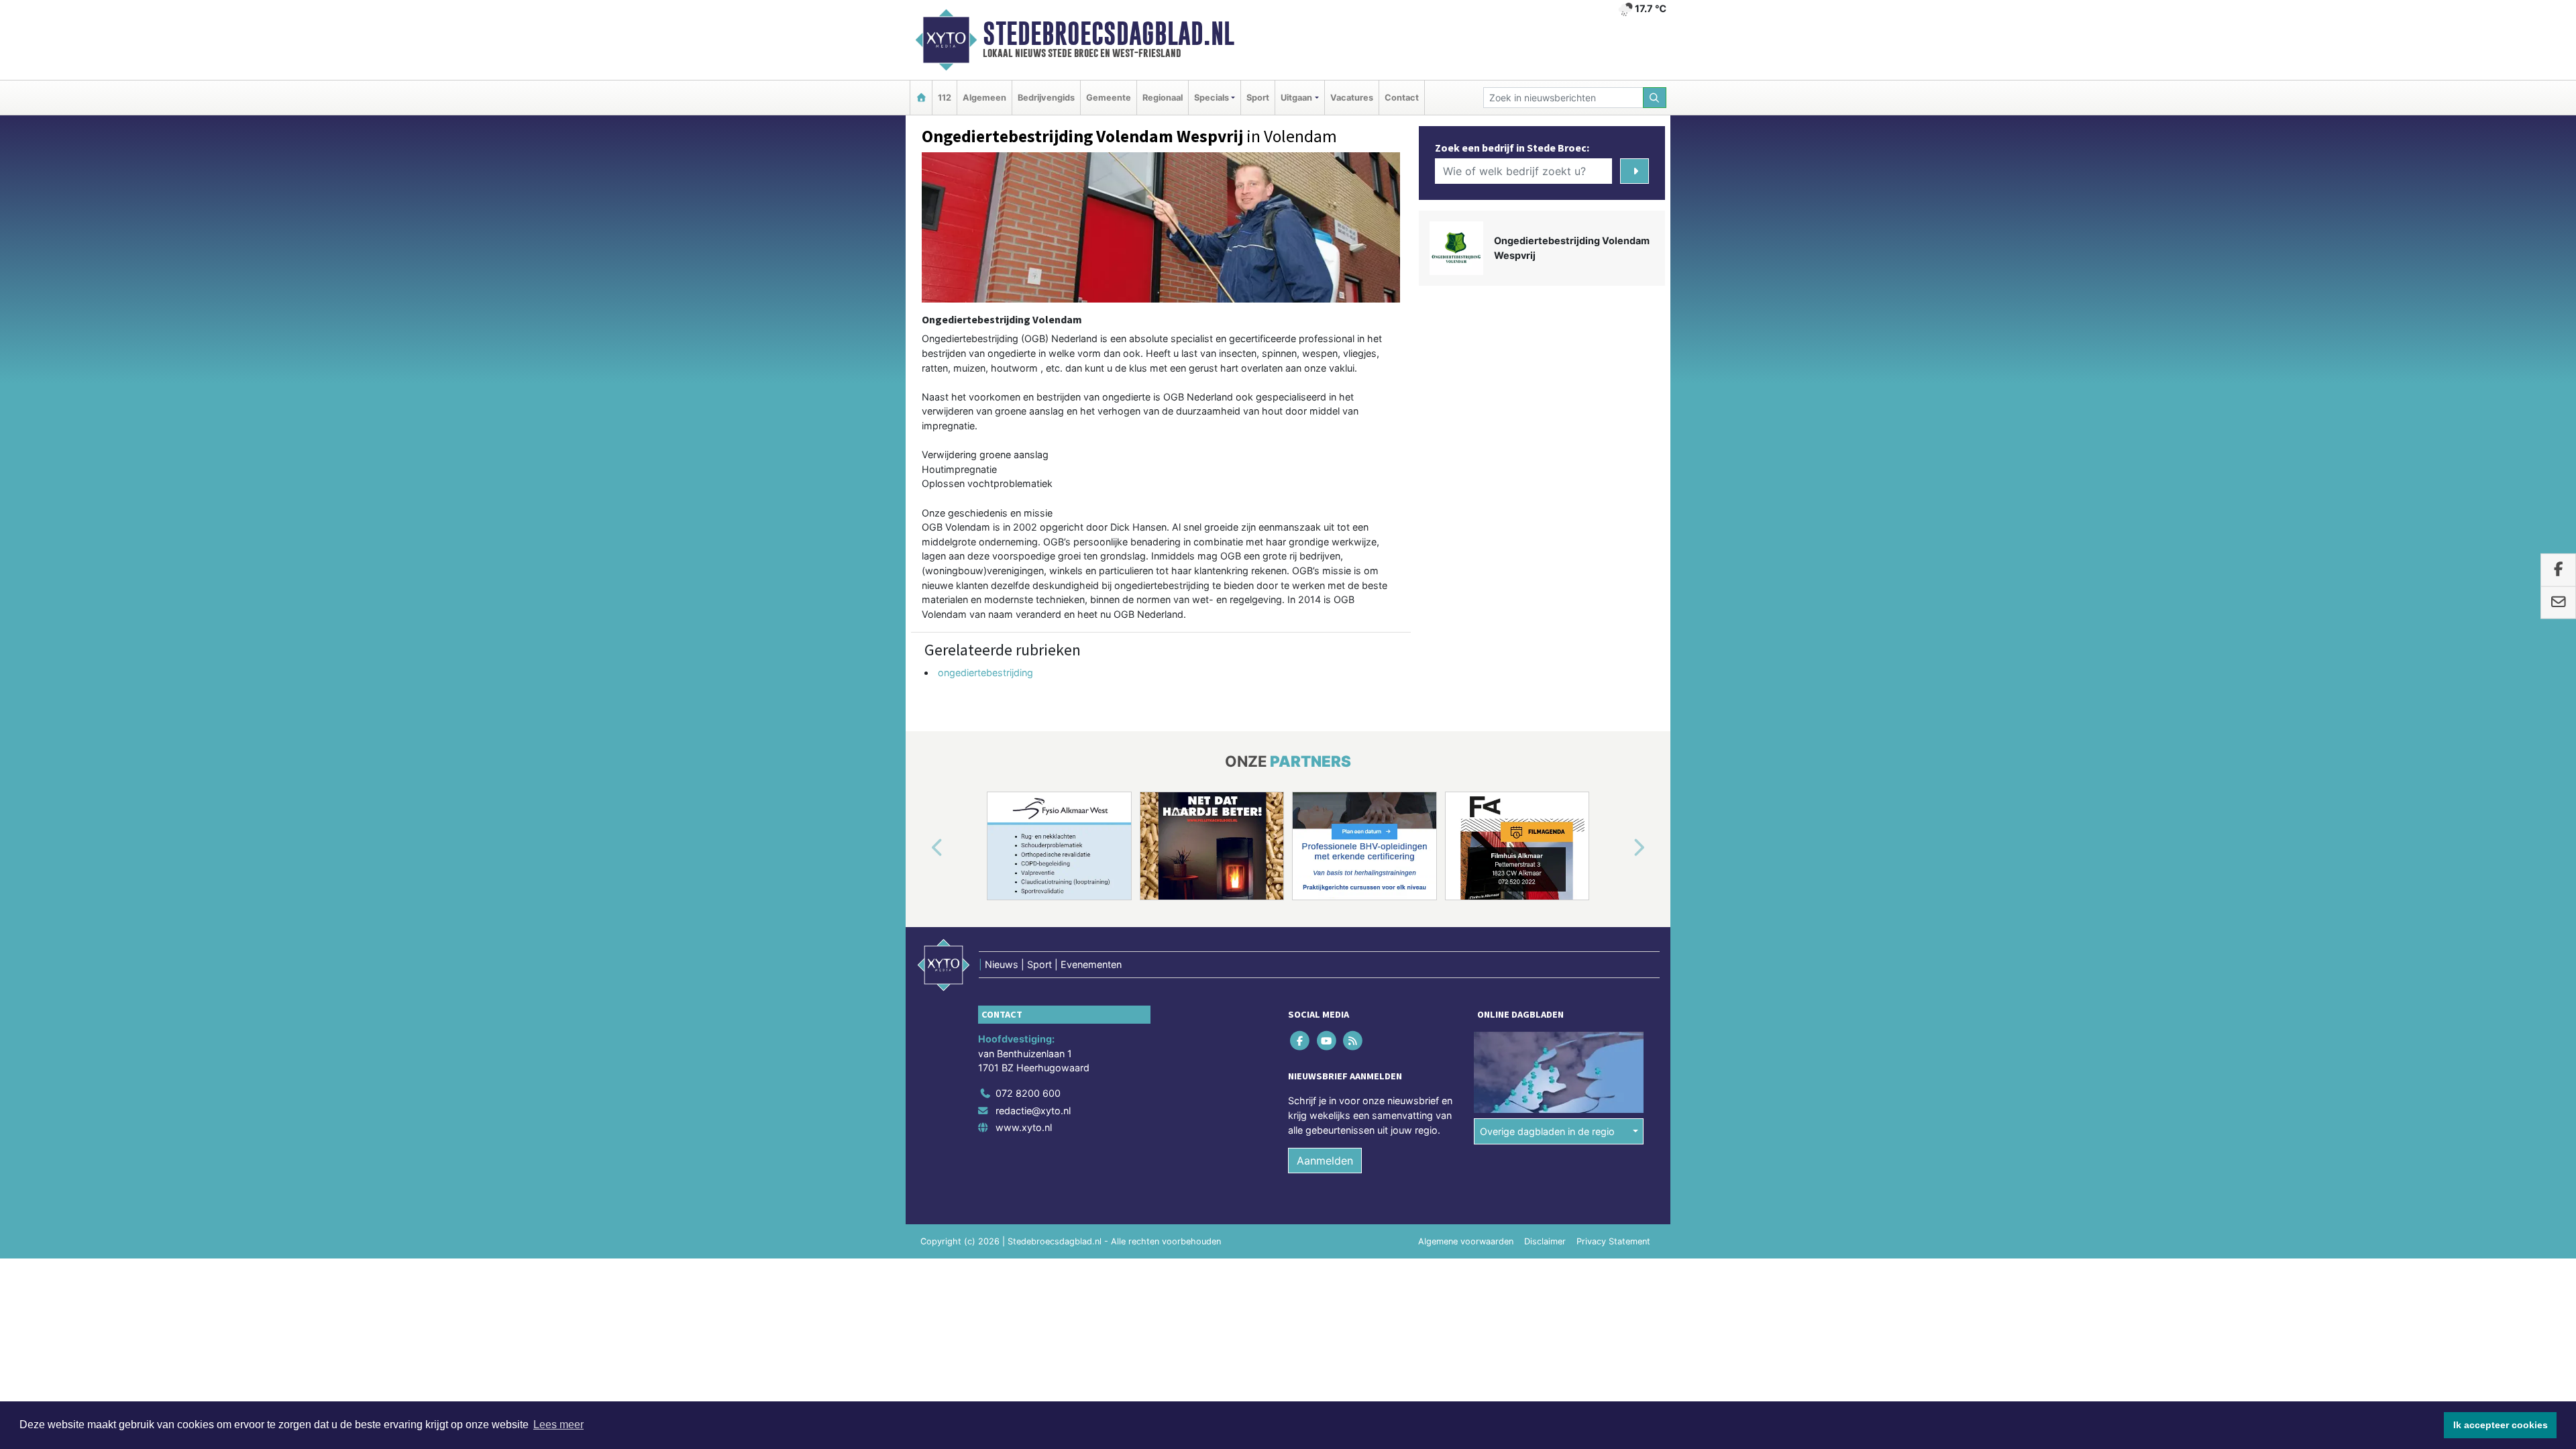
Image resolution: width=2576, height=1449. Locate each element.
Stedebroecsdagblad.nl (1109, 34)
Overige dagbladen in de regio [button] (1547, 1131)
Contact (1402, 98)
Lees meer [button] (558, 1425)
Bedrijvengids (1046, 98)
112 (945, 98)
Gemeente (1109, 98)
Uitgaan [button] (1296, 98)
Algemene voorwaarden (1466, 1241)
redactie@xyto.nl (1033, 1111)
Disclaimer (1545, 1241)
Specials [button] (1212, 98)
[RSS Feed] (1353, 1041)
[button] (922, 849)
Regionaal (1163, 98)
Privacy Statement (1613, 1241)
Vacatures (1352, 98)
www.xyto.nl (1024, 1127)
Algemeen (984, 98)
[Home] (921, 98)
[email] (2558, 602)
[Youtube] (1327, 1041)
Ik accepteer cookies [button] (2501, 1425)
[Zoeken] (1655, 98)
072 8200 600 (1028, 1093)
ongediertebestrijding (985, 673)
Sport (1258, 98)
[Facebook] (1301, 1041)
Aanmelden (1325, 1161)
